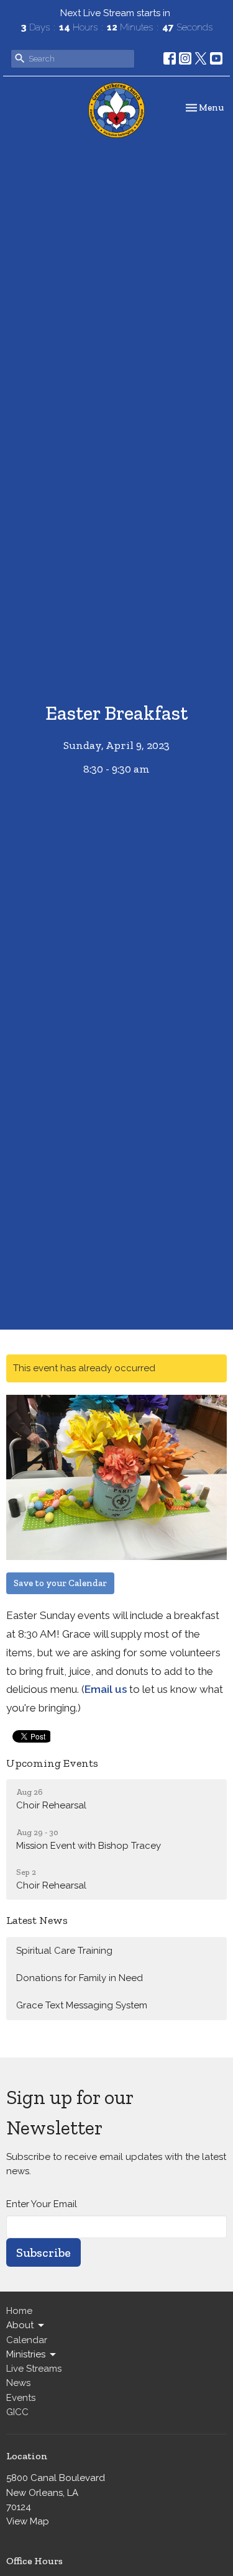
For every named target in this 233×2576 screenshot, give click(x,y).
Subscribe (43, 2252)
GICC (17, 2412)
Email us (106, 1689)
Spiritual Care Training (64, 1951)
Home (19, 2311)
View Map (28, 2521)
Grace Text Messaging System (82, 2005)
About (20, 2325)
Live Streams (34, 2369)
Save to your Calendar (60, 1583)
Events (21, 2398)
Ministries (26, 2354)
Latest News (37, 1920)
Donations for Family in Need (80, 1978)
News (18, 2383)
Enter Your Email (42, 2204)
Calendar (27, 2340)
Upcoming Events (52, 1763)
